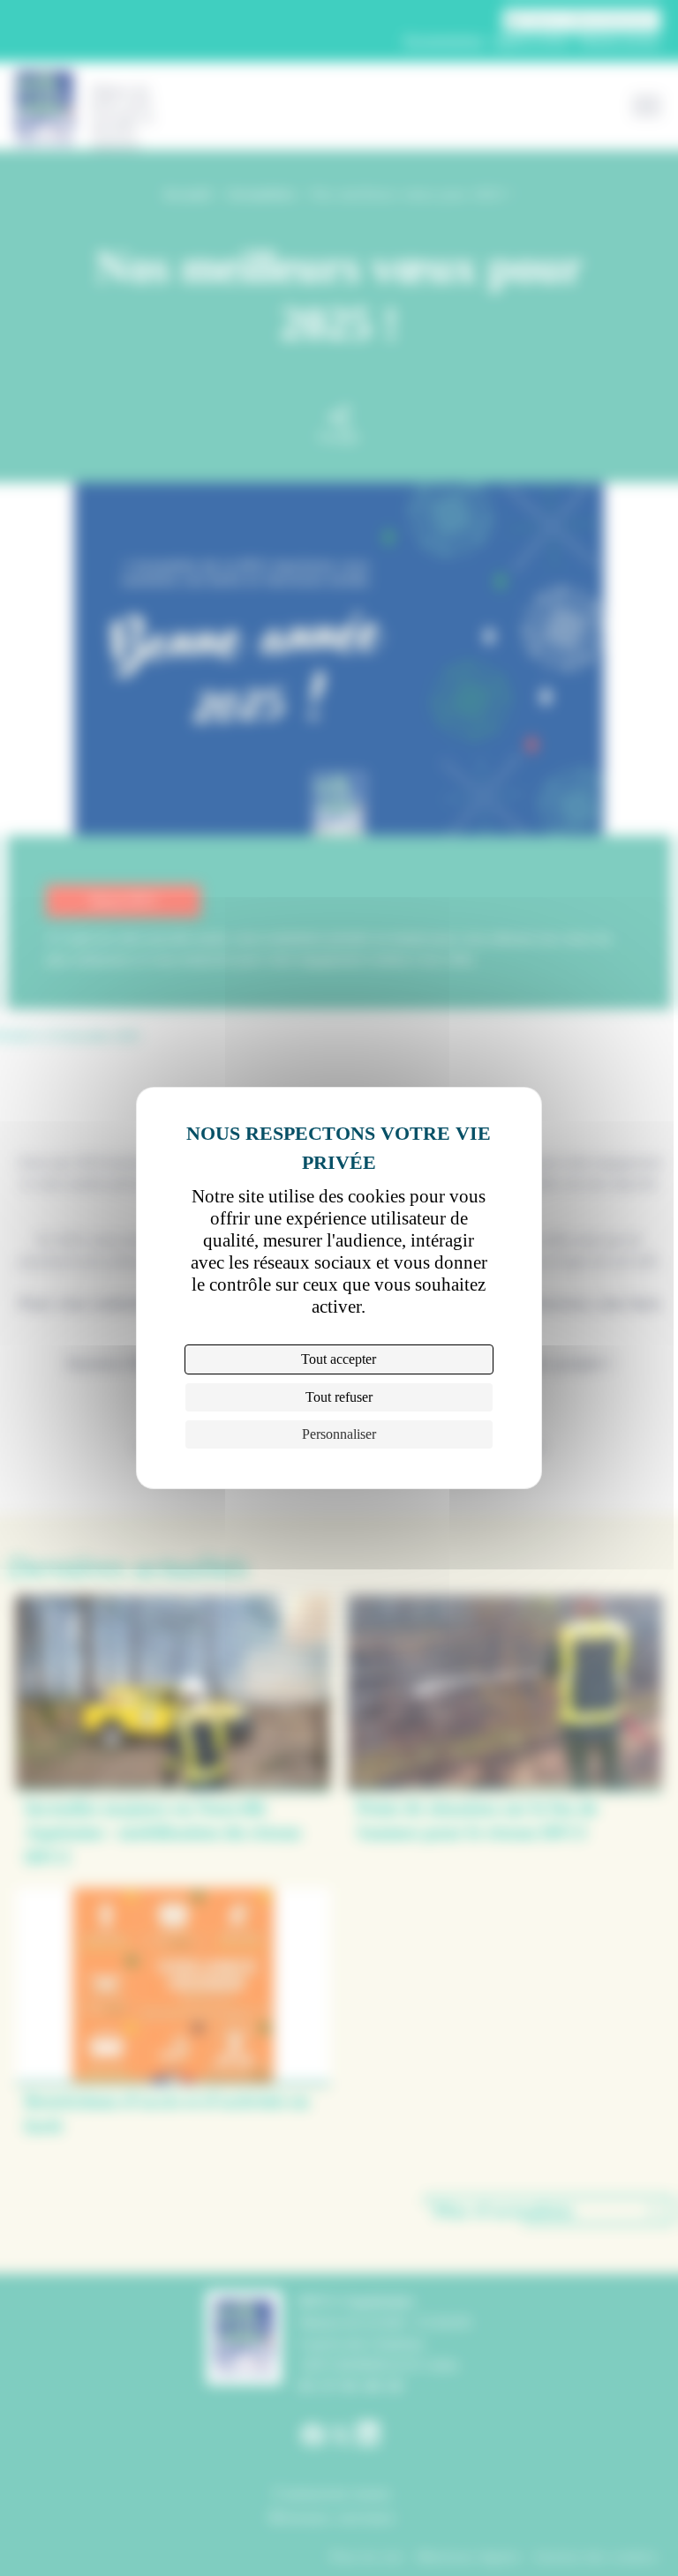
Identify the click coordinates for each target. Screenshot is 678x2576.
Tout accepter (339, 1359)
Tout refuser (339, 1397)
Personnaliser (339, 1434)
